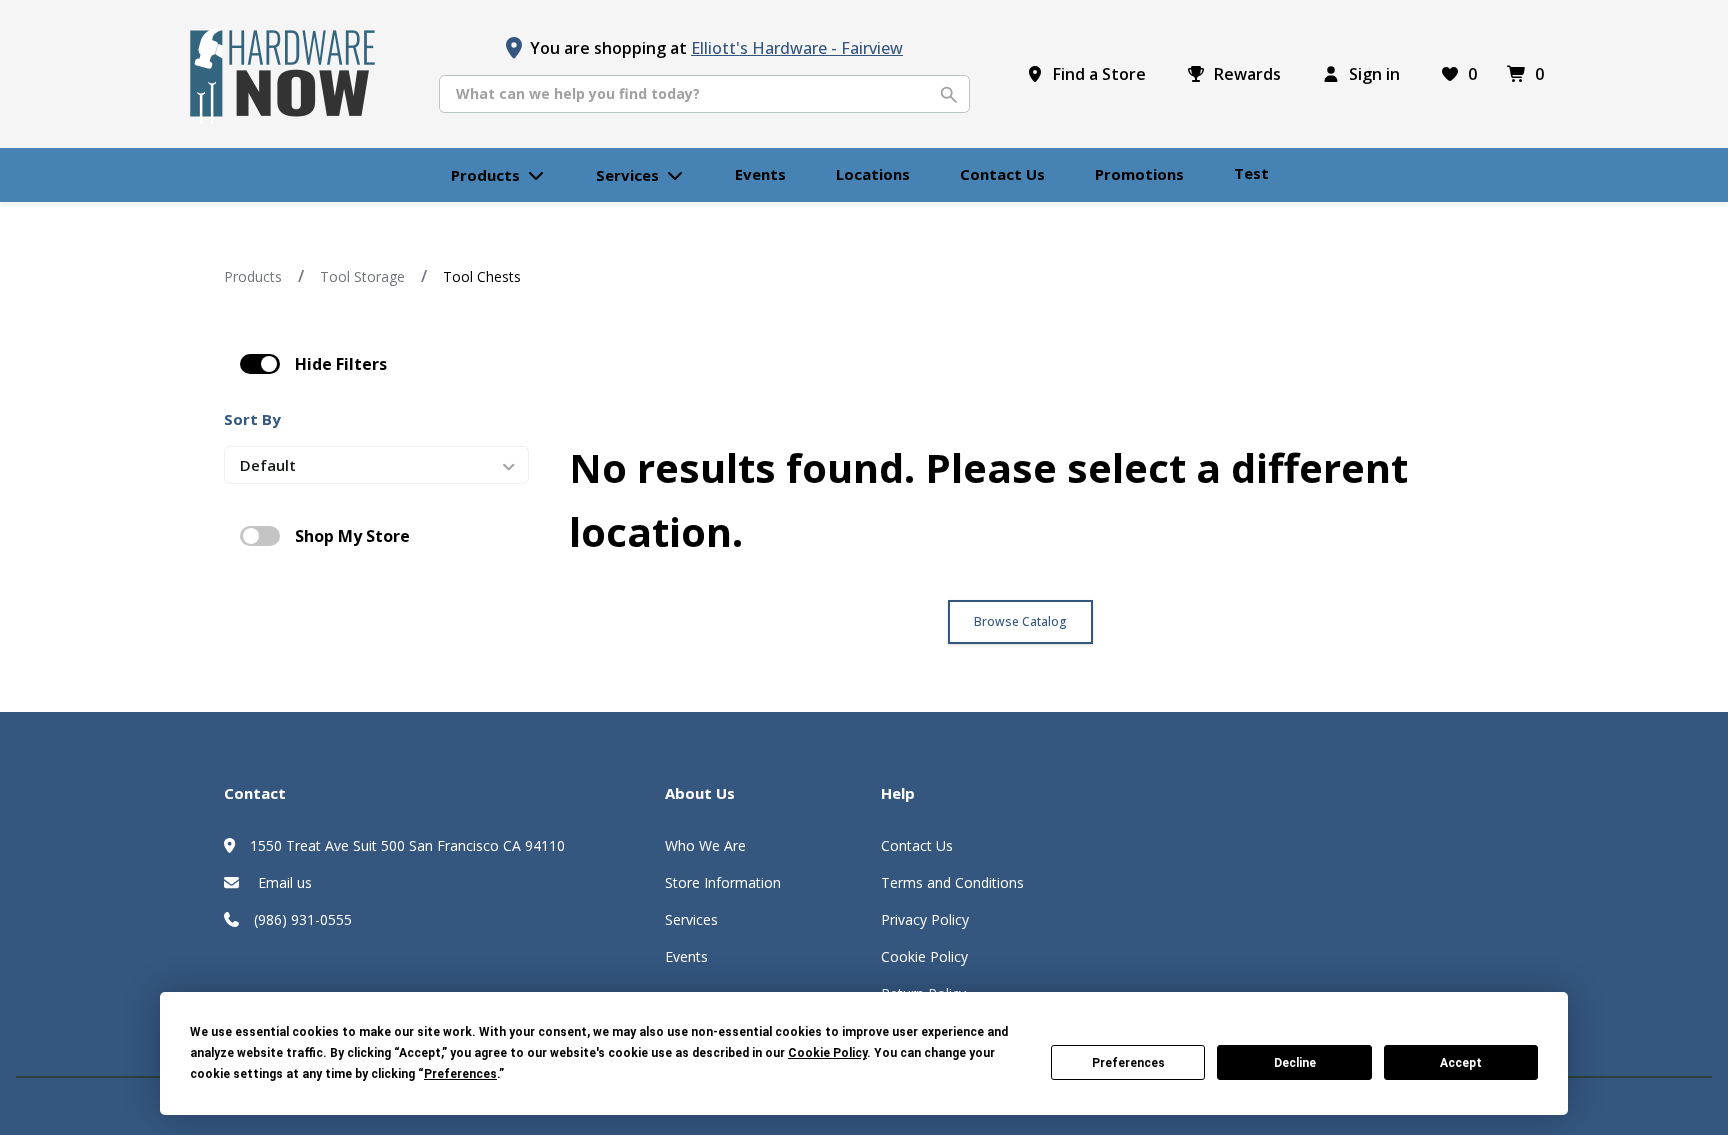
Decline (1295, 1063)
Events (686, 956)
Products (253, 276)
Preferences (1128, 1063)
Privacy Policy (925, 919)
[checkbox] (260, 364)
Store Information (723, 882)
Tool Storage (362, 276)
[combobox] (704, 94)
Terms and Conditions (952, 882)
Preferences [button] (460, 1074)
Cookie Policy (924, 956)
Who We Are (705, 845)
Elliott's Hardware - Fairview (797, 48)
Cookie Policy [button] (827, 1053)
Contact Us (917, 845)
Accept (1461, 1063)
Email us (283, 882)
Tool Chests (482, 276)
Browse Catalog (1020, 621)
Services (691, 919)
